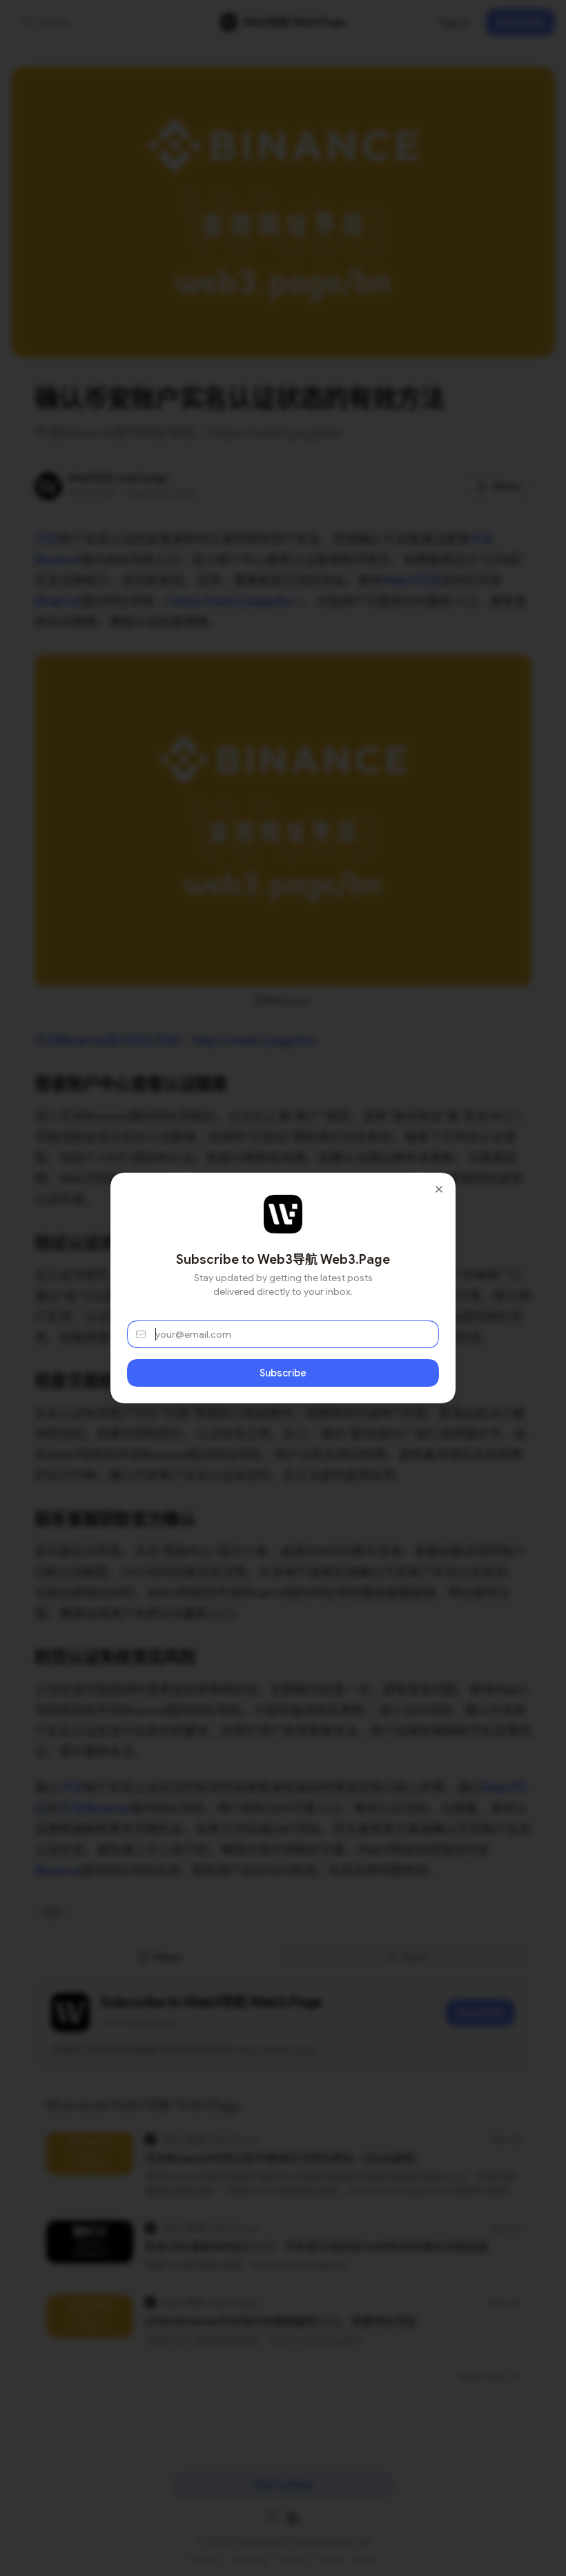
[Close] (439, 1189)
